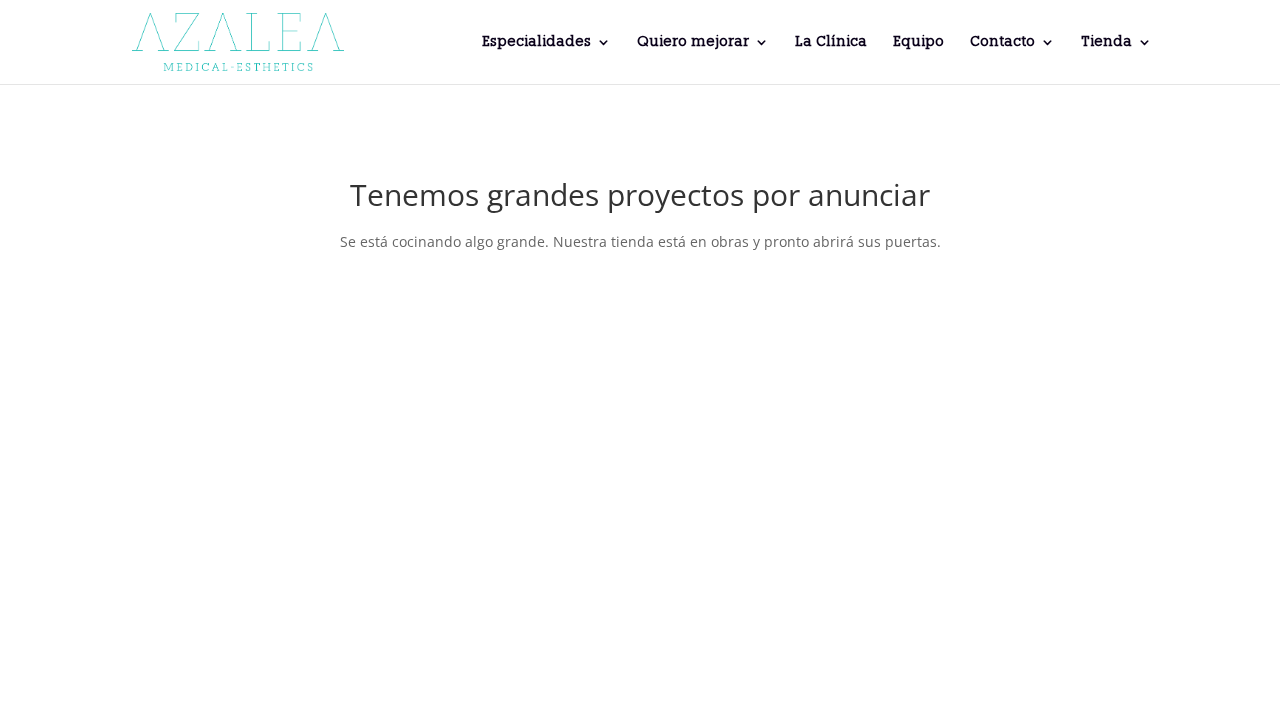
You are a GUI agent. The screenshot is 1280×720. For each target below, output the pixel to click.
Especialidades (536, 42)
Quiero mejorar (693, 42)
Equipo (918, 42)
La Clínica (831, 42)
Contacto (1002, 42)
